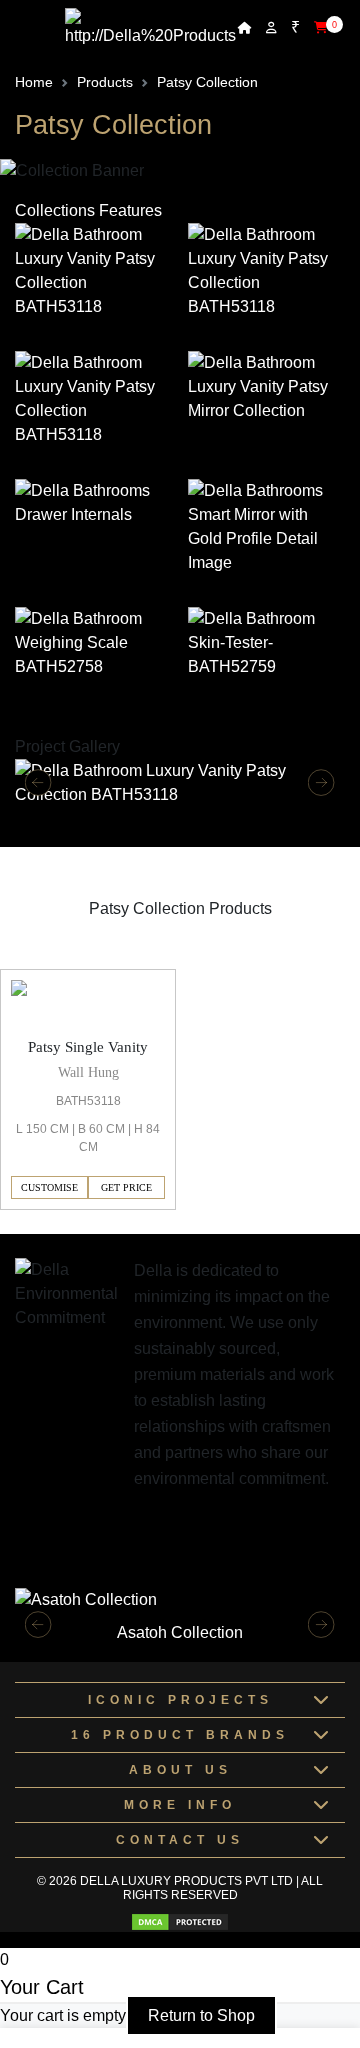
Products (105, 82)
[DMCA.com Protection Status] (180, 1922)
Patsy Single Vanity (88, 1047)
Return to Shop (201, 2015)
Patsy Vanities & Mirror (80, 956)
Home (34, 82)
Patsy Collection (207, 82)
